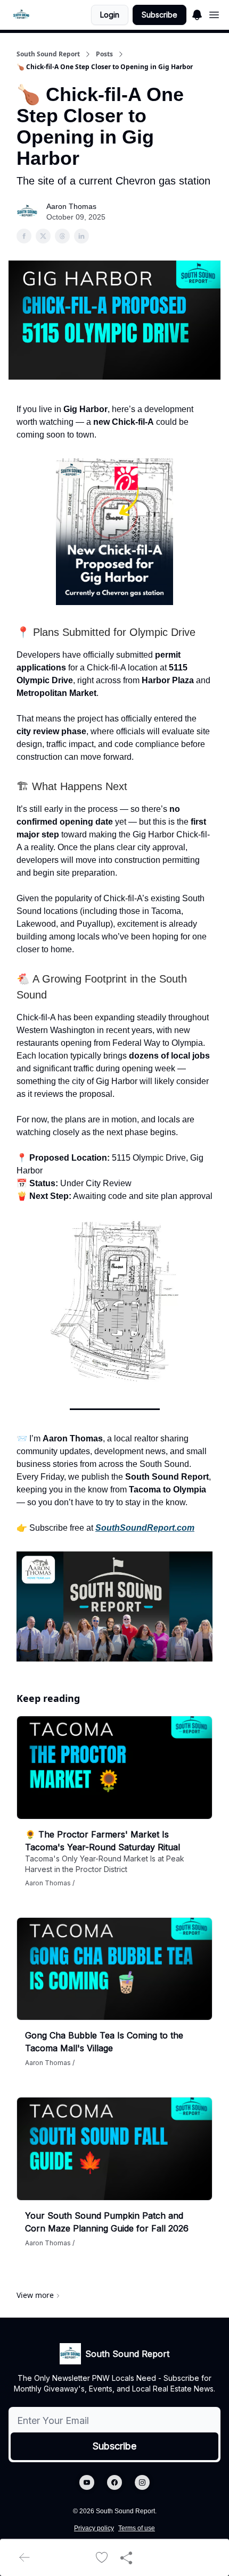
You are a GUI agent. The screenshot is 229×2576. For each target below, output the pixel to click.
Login (110, 15)
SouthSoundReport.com (145, 1528)
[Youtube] (87, 2482)
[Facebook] (114, 2482)
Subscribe (160, 15)
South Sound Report (48, 54)
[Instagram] (142, 2482)
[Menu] (197, 13)
